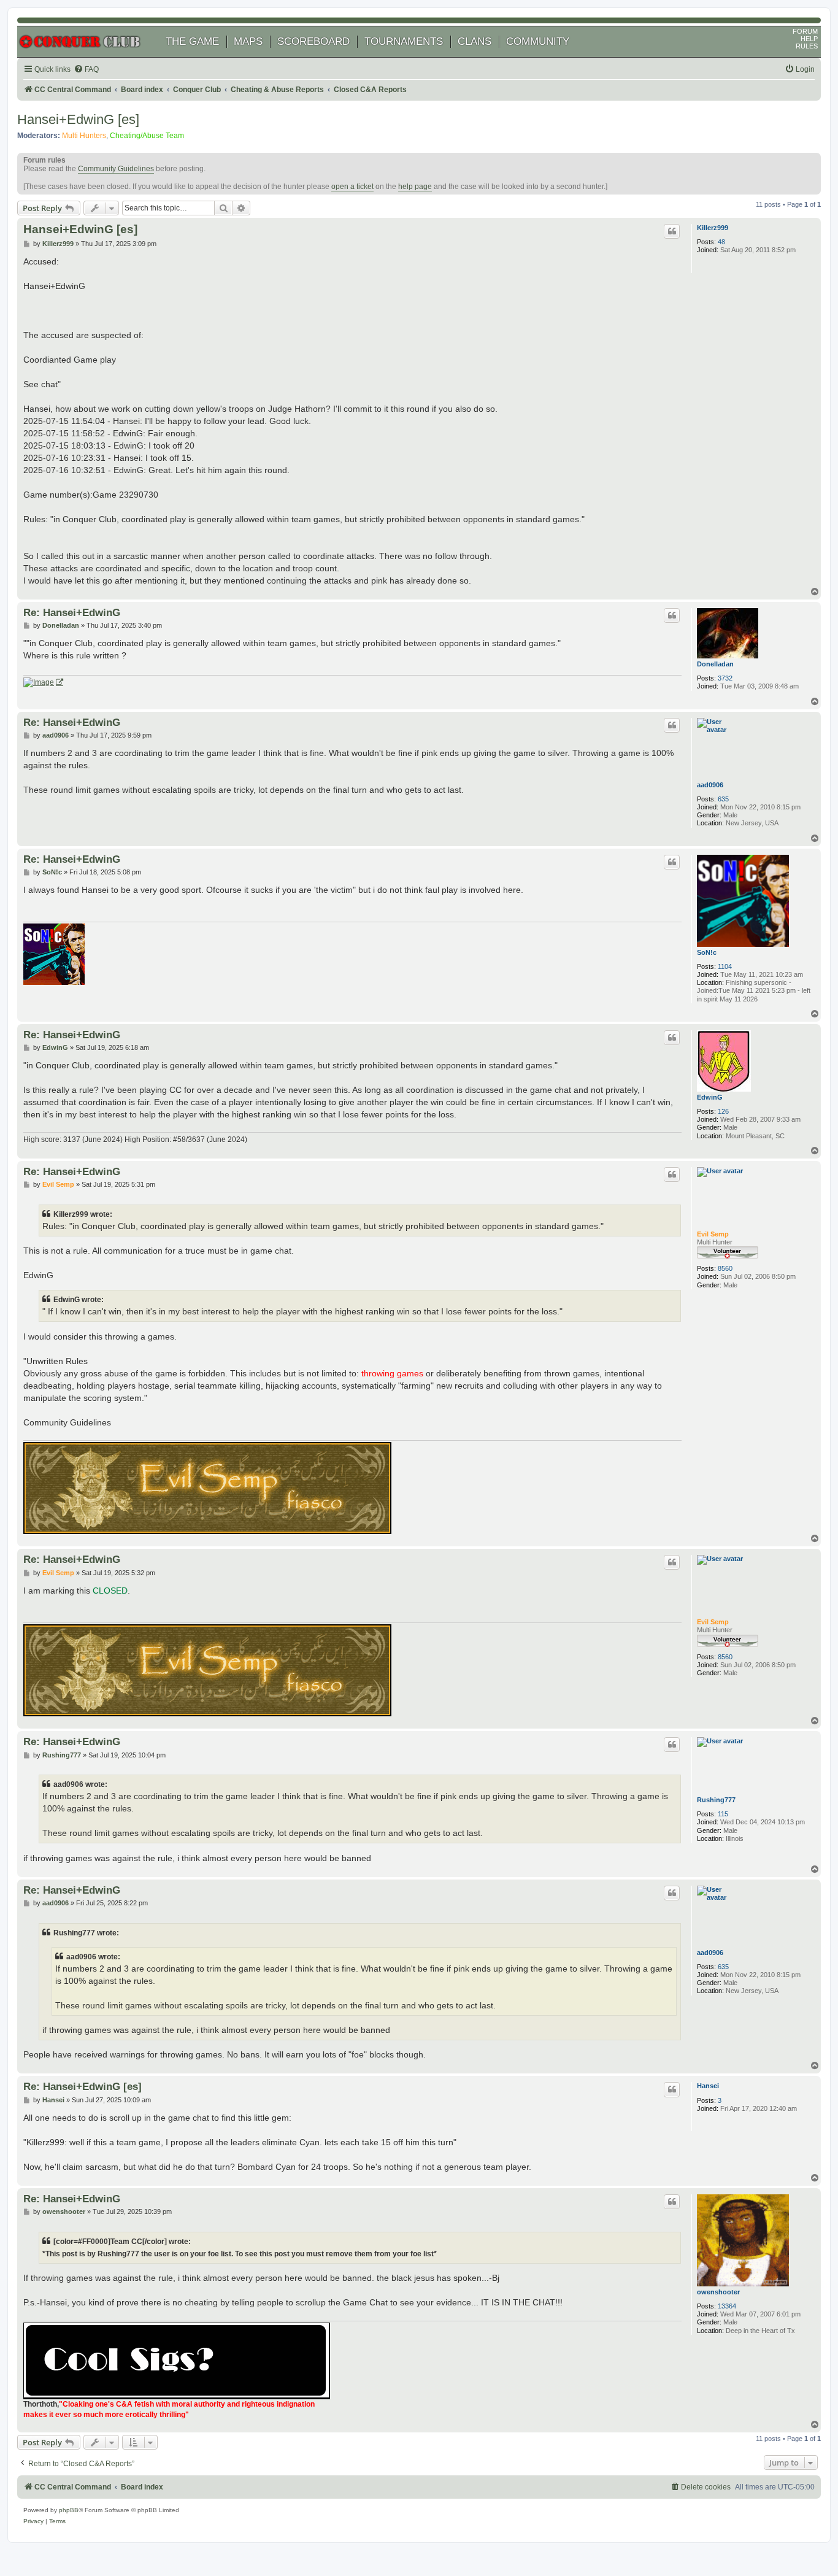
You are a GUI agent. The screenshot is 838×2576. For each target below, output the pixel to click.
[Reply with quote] (672, 231)
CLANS (475, 41)
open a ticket (352, 187)
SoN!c (707, 952)
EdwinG (710, 1097)
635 (723, 799)
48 (721, 242)
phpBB (69, 2510)
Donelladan (715, 664)
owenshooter (718, 2292)
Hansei (708, 2086)
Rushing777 (716, 1800)
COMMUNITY (538, 41)
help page (415, 187)
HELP (809, 39)
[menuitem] (86, 70)
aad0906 (710, 785)
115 (723, 1814)
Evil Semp (713, 1234)
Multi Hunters (84, 136)
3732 (725, 678)
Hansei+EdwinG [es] (78, 119)
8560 (725, 1268)
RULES (807, 46)
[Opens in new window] (43, 683)
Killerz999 (713, 228)
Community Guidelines (116, 169)
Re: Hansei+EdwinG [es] (83, 2086)
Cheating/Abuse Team (147, 136)
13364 (727, 2306)
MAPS (248, 41)
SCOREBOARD (313, 41)
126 (723, 1111)
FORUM (805, 31)
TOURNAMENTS (404, 41)
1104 (725, 966)
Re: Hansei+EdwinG (72, 612)
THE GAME (192, 41)
